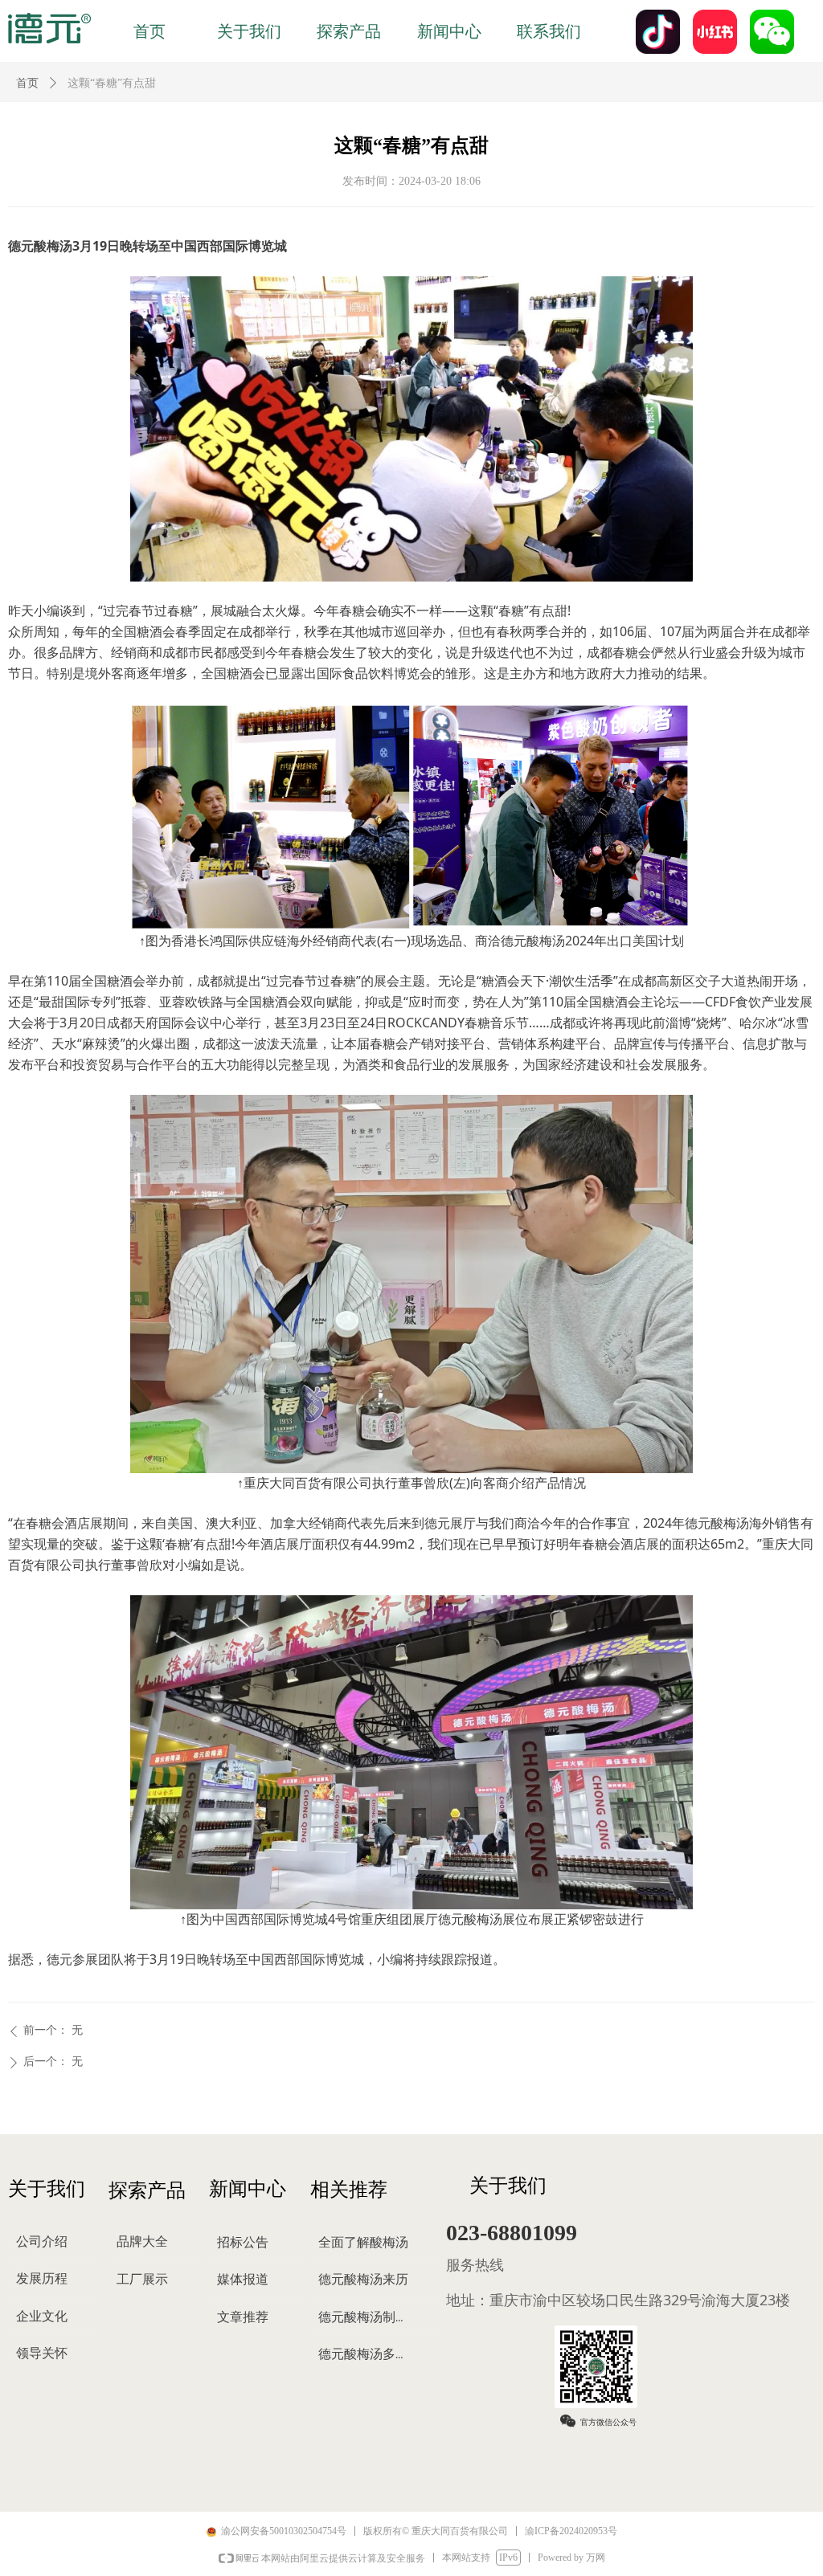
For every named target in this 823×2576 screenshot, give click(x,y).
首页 (27, 83)
